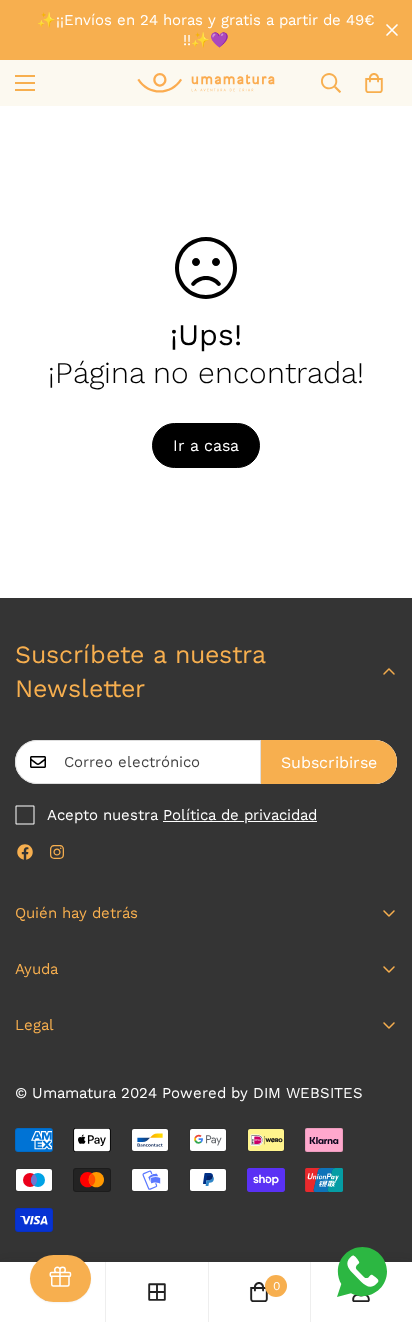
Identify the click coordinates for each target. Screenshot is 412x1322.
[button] (374, 83)
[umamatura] (206, 82)
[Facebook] (25, 852)
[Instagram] (57, 852)
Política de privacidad (240, 815)
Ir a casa (206, 445)
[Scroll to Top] (376, 1216)
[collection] (157, 1292)
